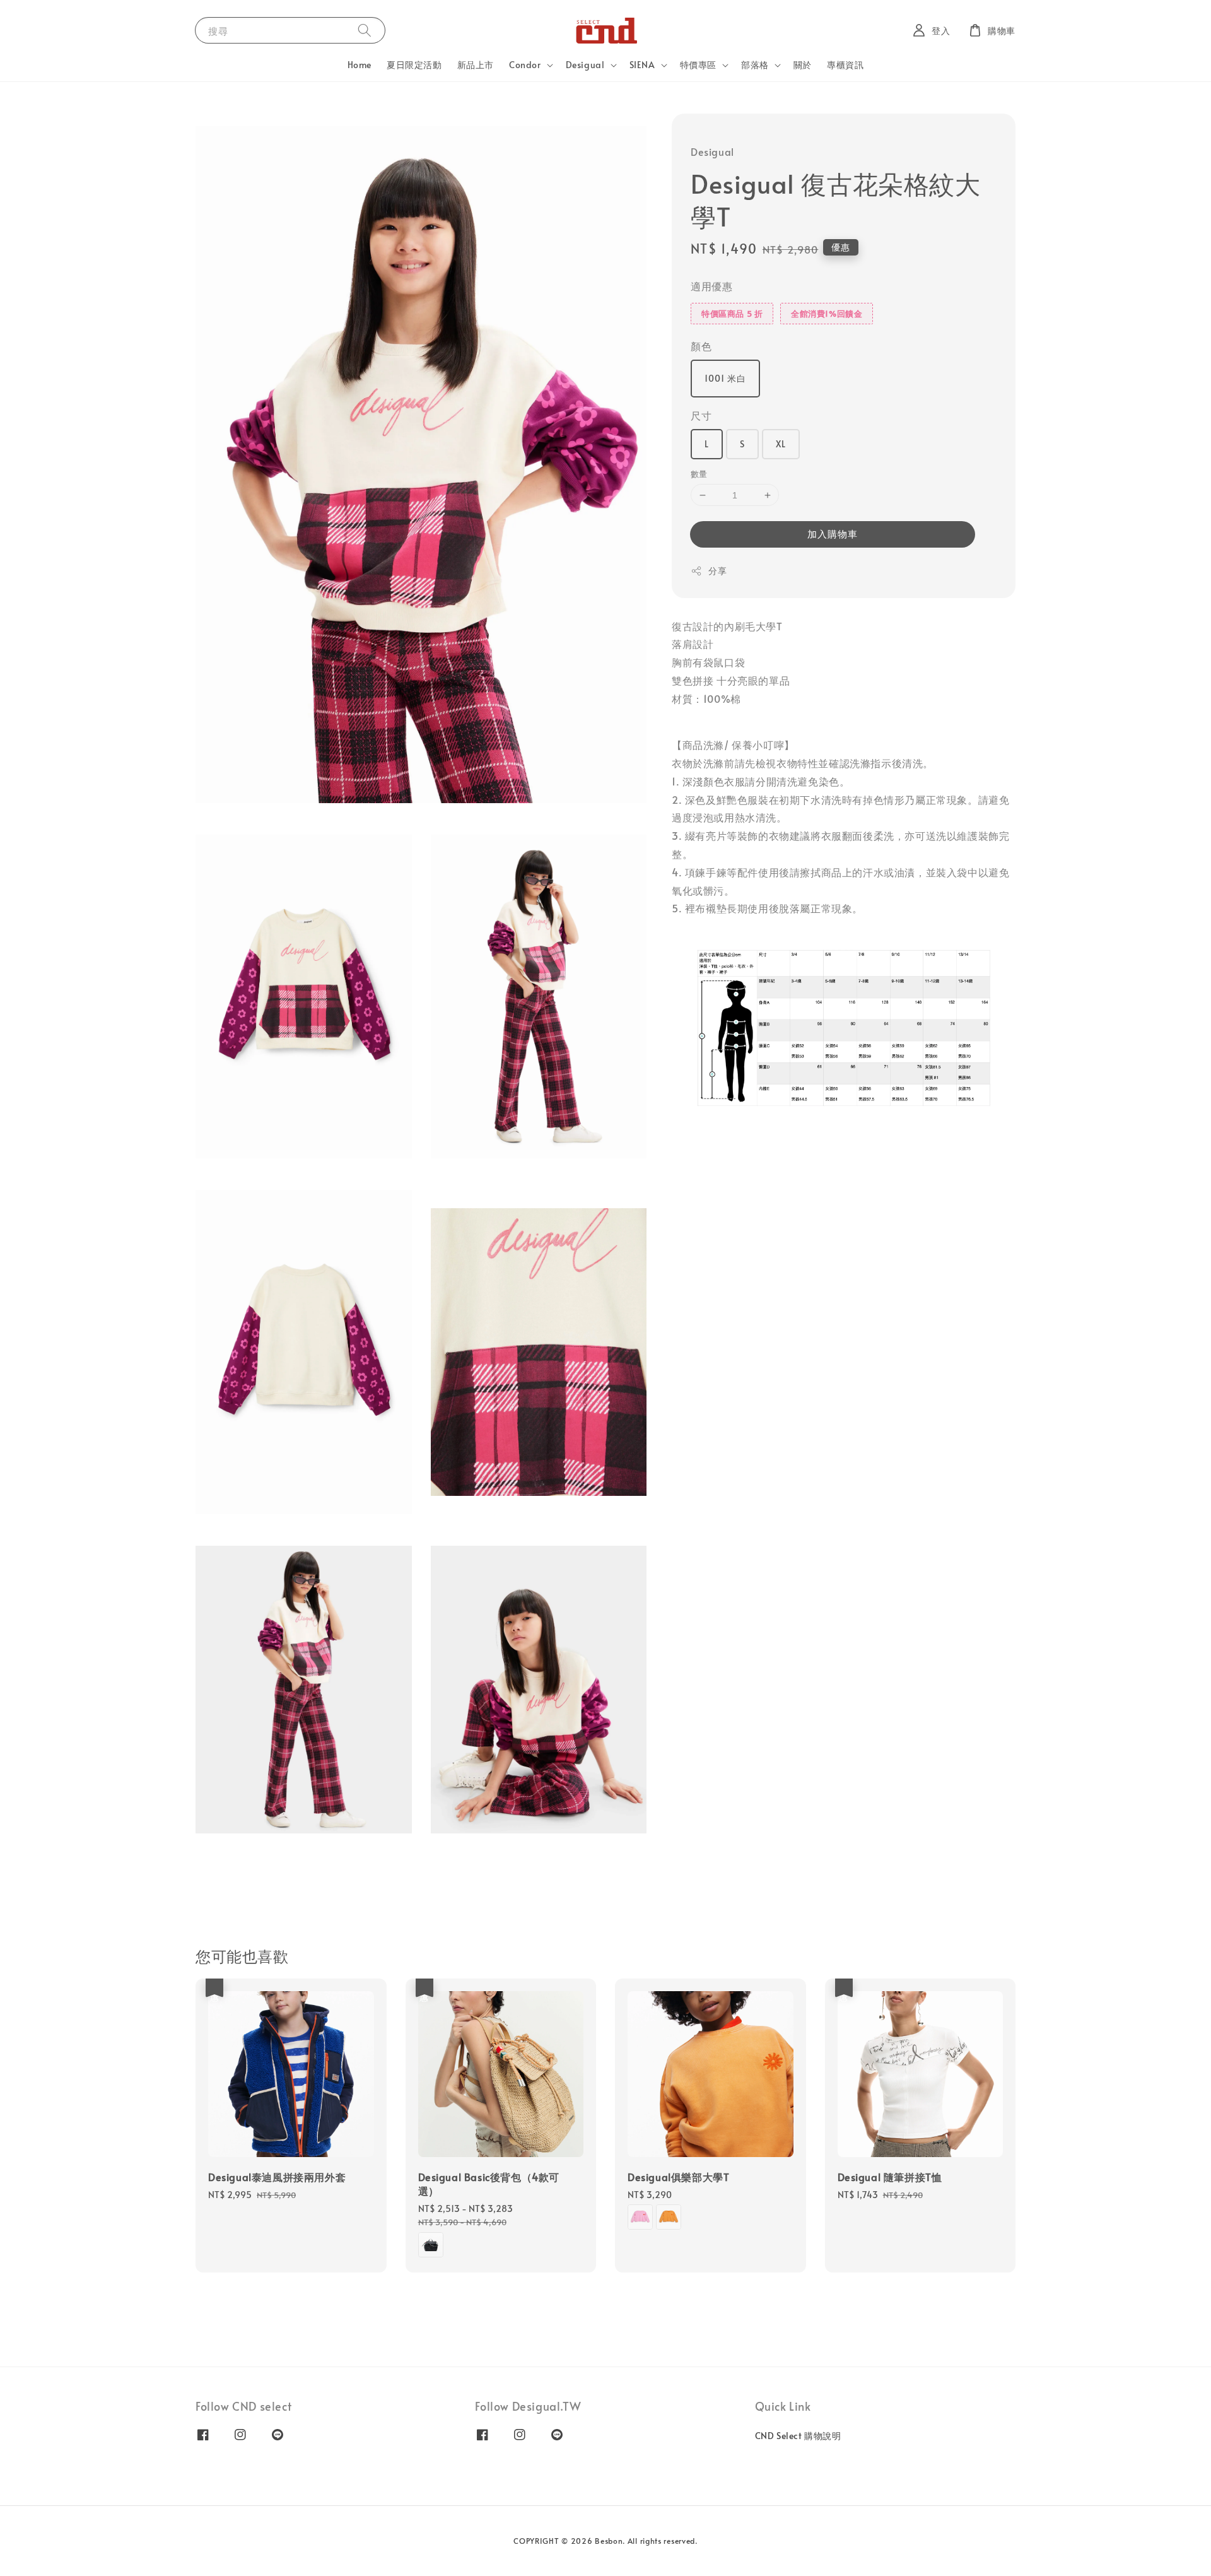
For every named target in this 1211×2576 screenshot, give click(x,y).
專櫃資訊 (845, 65)
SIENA (642, 65)
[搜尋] (365, 30)
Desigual (585, 65)
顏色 (701, 346)
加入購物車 (833, 533)
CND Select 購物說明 (798, 2436)
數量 (699, 474)
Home (360, 65)
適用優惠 (711, 286)
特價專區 (698, 65)
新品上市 (476, 65)
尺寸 (701, 415)
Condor (525, 65)
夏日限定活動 (414, 65)
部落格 (755, 65)
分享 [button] (717, 571)
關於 (803, 65)
